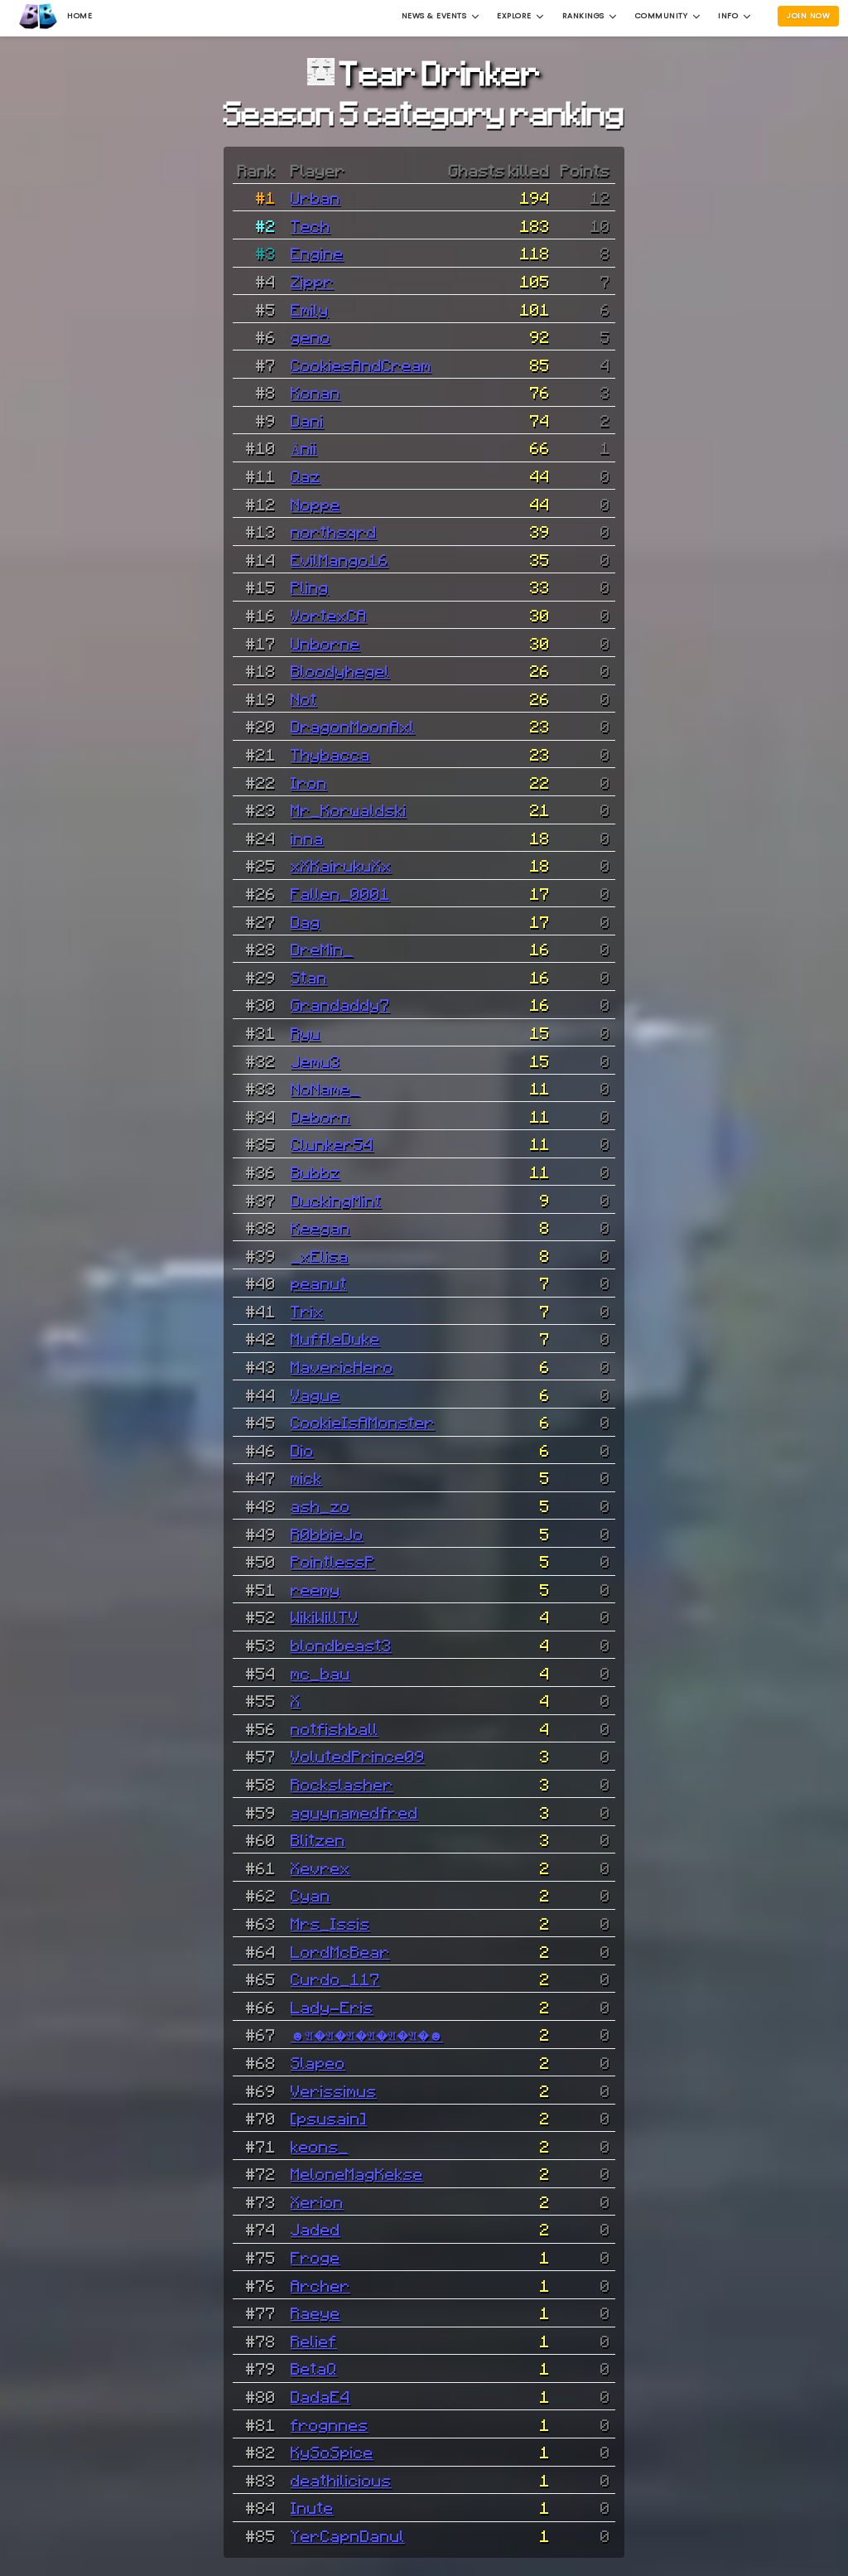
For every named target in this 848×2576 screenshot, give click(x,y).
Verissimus (334, 2090)
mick (306, 1477)
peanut (319, 1283)
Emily (310, 309)
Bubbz (316, 1172)
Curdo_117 (335, 1979)
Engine (317, 253)
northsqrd (334, 531)
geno (311, 336)
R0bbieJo (327, 1534)
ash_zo (320, 1505)
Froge (316, 2257)
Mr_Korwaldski (349, 810)
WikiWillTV (325, 1617)
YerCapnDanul (348, 2535)
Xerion (317, 2201)
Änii (304, 447)
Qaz (306, 476)
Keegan (320, 1227)
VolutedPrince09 (358, 1756)
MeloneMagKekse (357, 2173)
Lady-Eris (332, 2007)
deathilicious (341, 2480)
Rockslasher (342, 1784)
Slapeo (318, 2062)
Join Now (808, 15)
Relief (314, 2341)
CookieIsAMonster (363, 1422)
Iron (309, 782)
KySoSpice (332, 2452)
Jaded (316, 2229)
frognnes (330, 2424)
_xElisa (320, 1255)
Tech (311, 225)
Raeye (316, 2313)
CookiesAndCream (361, 365)
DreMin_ (322, 949)
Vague (316, 1394)
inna (307, 838)
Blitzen (318, 1839)
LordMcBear (340, 1951)
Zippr (312, 281)
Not (304, 698)
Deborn (320, 1116)
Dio (302, 1450)
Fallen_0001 (340, 893)
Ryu (306, 1032)
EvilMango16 (340, 559)
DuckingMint (336, 1200)
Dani (307, 420)
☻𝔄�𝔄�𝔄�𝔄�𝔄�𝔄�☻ (367, 2034)
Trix (307, 1311)
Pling (310, 587)
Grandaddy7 (340, 1004)
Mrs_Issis (330, 1923)
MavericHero (342, 1366)
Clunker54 (332, 1143)
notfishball (335, 1728)
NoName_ (325, 1088)
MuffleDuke (335, 1338)
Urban (316, 197)
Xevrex (320, 1868)
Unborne (325, 643)
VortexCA (329, 615)
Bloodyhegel (340, 670)
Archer (320, 2285)
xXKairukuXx (341, 865)
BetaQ (314, 2368)
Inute (312, 2507)
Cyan (311, 1895)
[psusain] (329, 2118)
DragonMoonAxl (353, 726)
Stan (309, 977)
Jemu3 (316, 1061)
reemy (316, 1589)
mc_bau (320, 1673)
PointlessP (333, 1561)
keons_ (320, 2146)
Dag (306, 921)
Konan (316, 392)
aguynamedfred (354, 1812)
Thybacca (330, 754)
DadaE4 (320, 2396)
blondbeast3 (341, 1645)
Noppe (316, 504)
